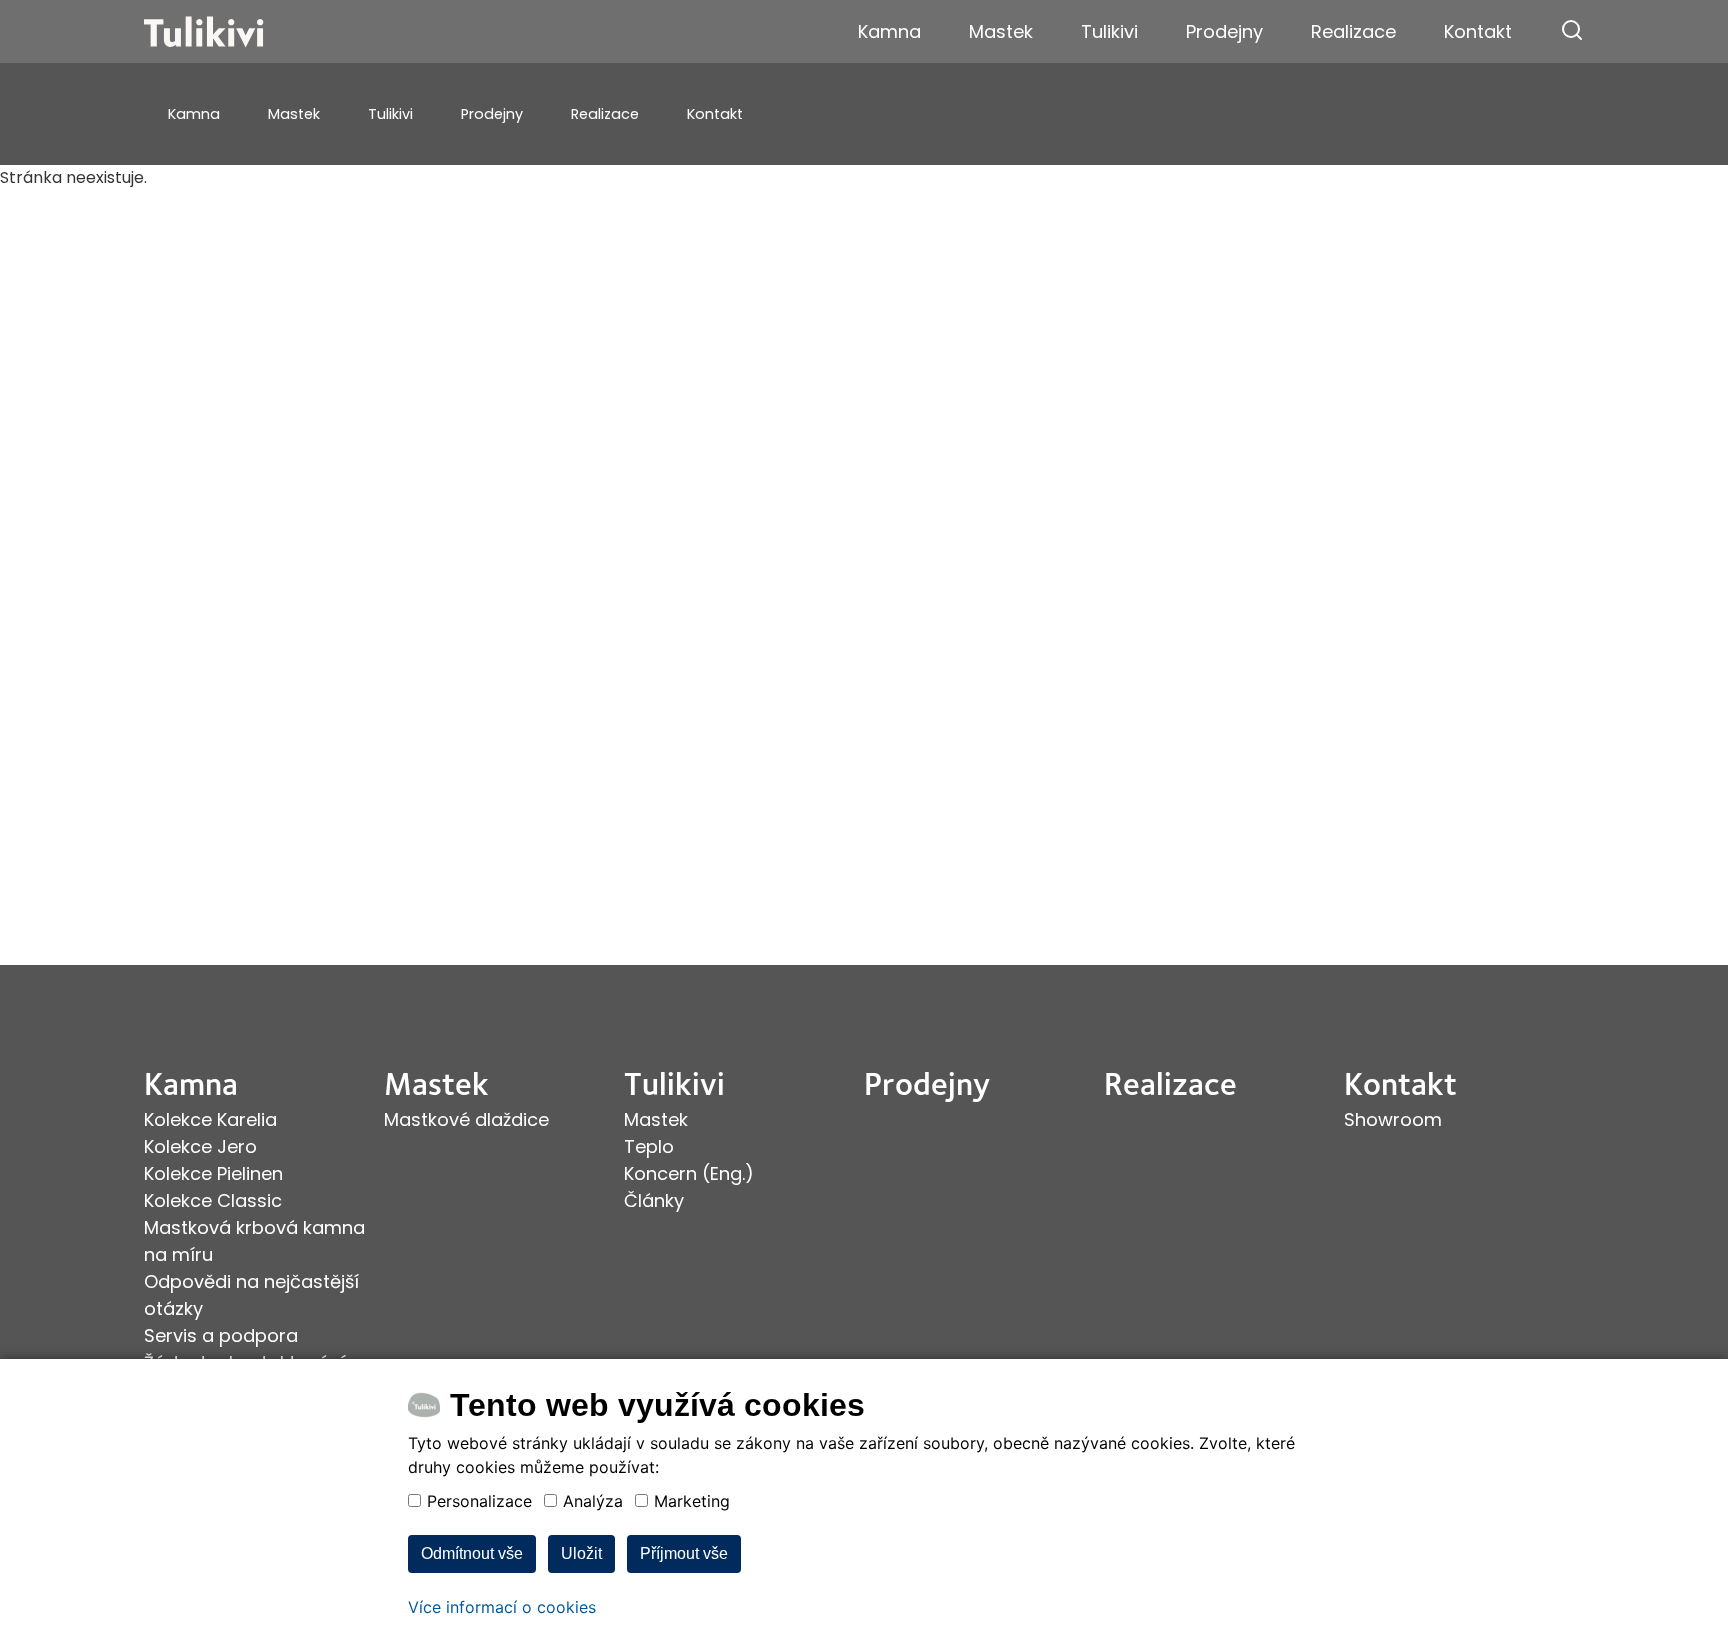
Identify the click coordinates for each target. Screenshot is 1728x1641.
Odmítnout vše (472, 1553)
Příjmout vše (684, 1553)
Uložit (581, 1553)
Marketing (692, 1501)
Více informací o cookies (502, 1607)
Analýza (593, 1501)
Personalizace (479, 1501)
